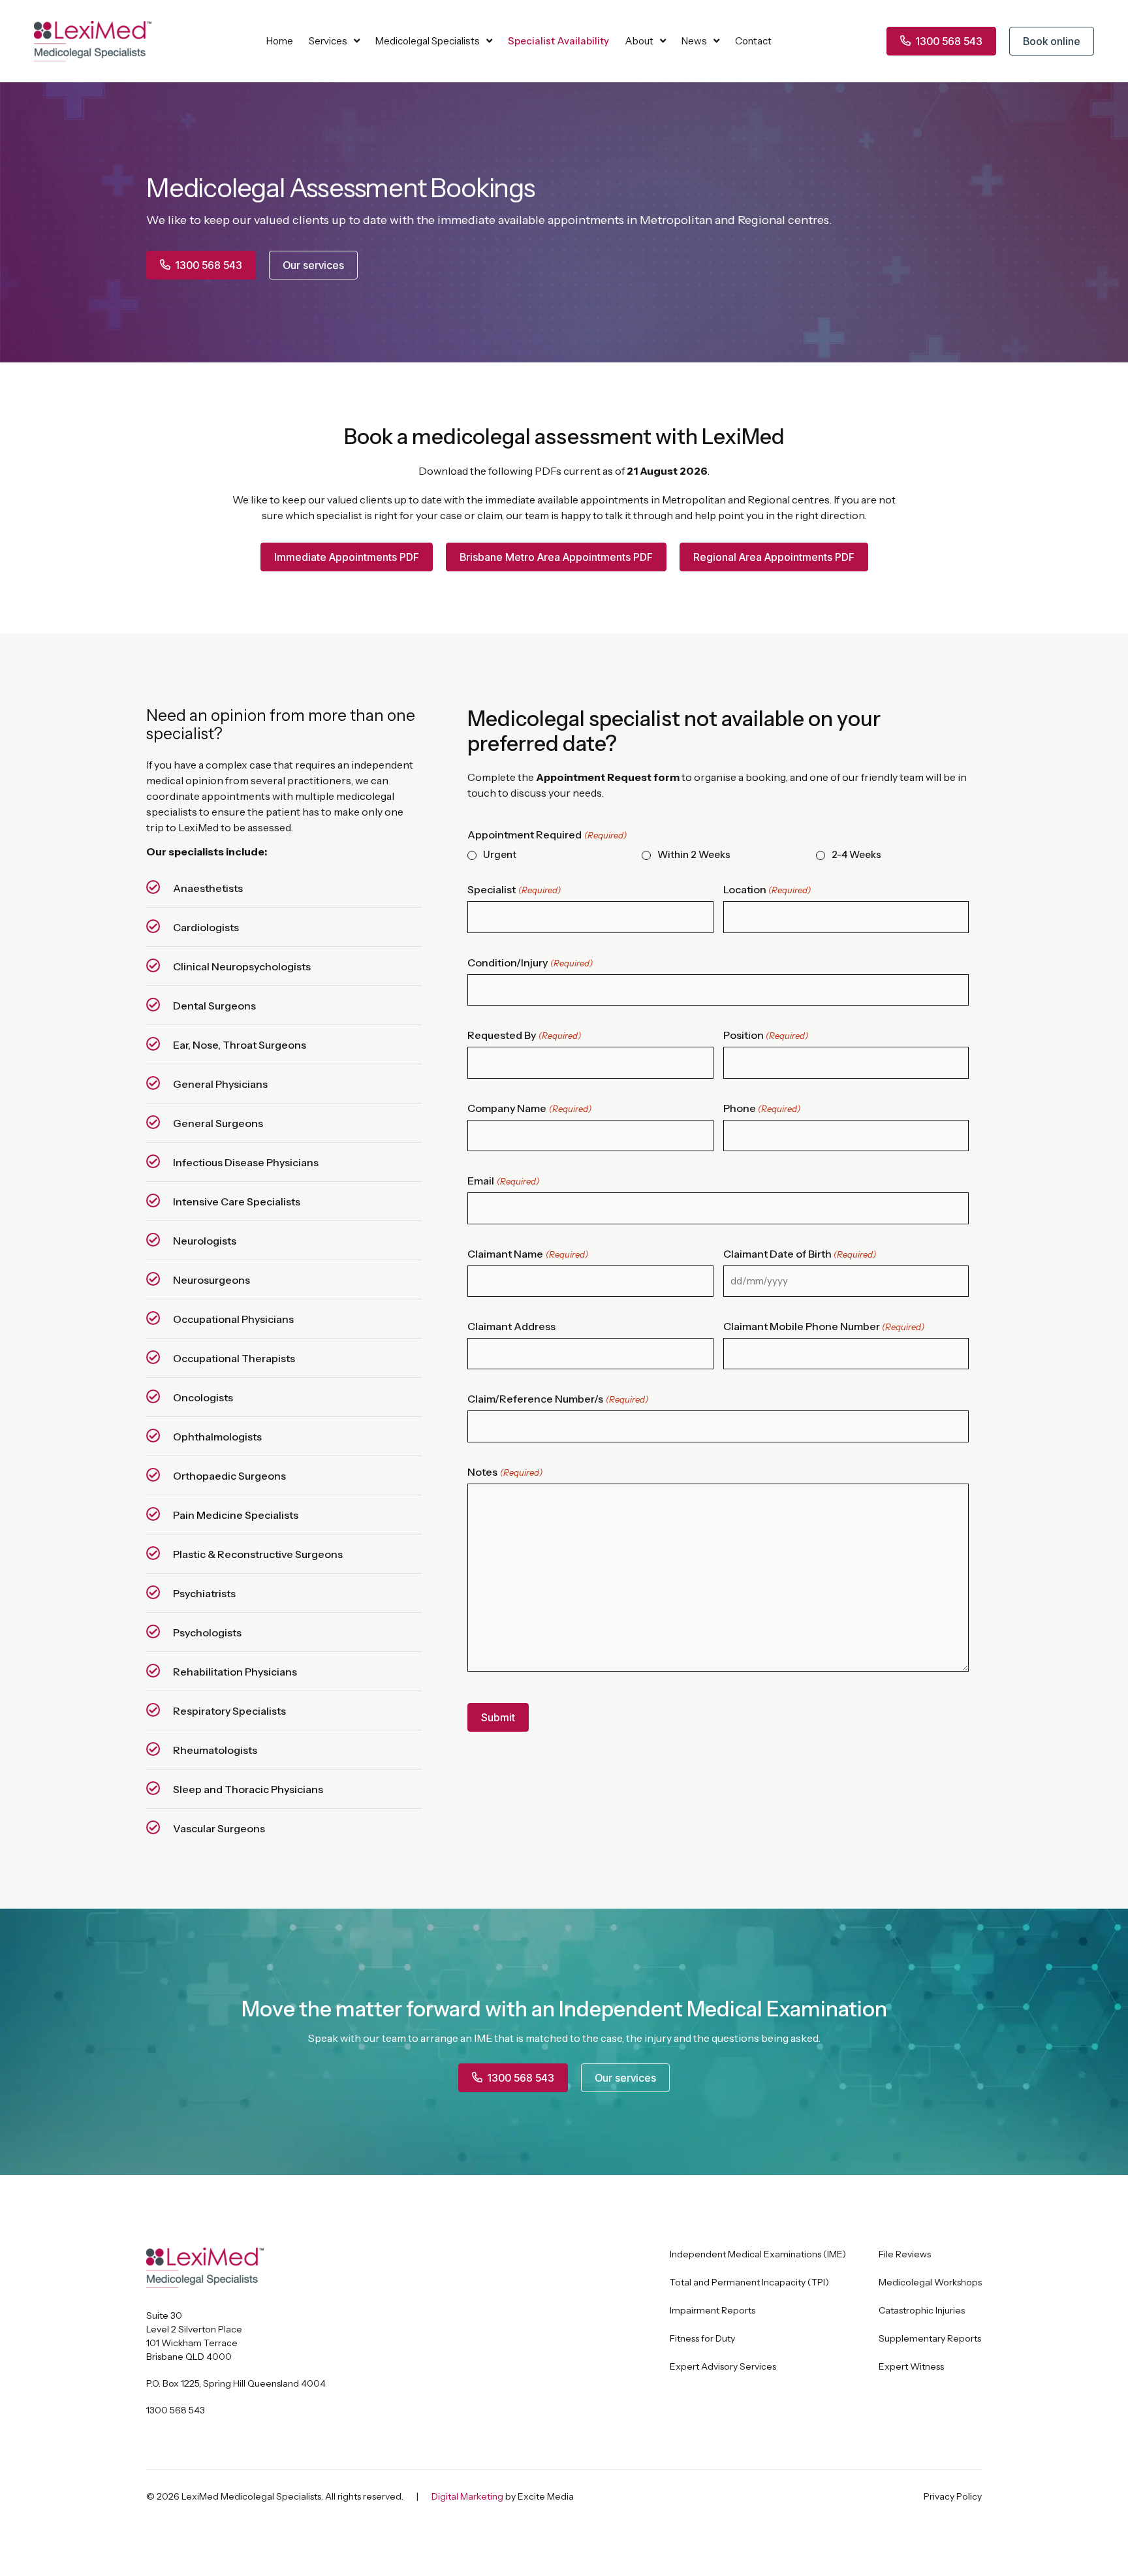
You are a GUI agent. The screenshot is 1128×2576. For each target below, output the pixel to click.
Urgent (500, 855)
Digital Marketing (467, 2496)
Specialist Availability (558, 41)
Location (767, 889)
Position (766, 1035)
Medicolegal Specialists (428, 41)
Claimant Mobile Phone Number (824, 1326)
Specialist (514, 889)
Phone (762, 1108)
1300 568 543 (176, 2410)
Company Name (529, 1108)
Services (328, 41)
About (639, 41)
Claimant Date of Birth (800, 1254)
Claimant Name (527, 1254)
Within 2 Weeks (694, 855)
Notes (505, 1472)
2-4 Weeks (856, 855)
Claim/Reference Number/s (557, 1399)
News (694, 41)
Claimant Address (511, 1326)
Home (280, 41)
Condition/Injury (530, 962)
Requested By (524, 1035)
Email (503, 1181)
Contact (753, 41)
